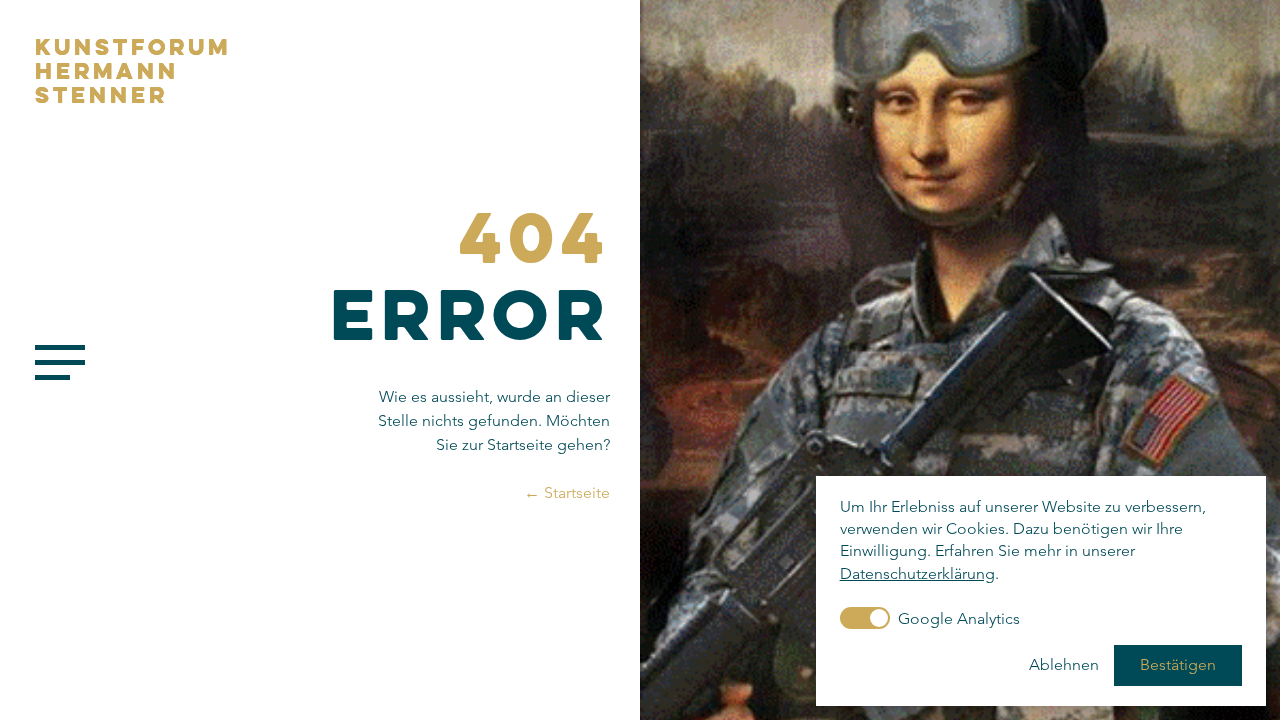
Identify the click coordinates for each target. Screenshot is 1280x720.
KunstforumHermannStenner (133, 71)
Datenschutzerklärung (917, 573)
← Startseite (567, 492)
